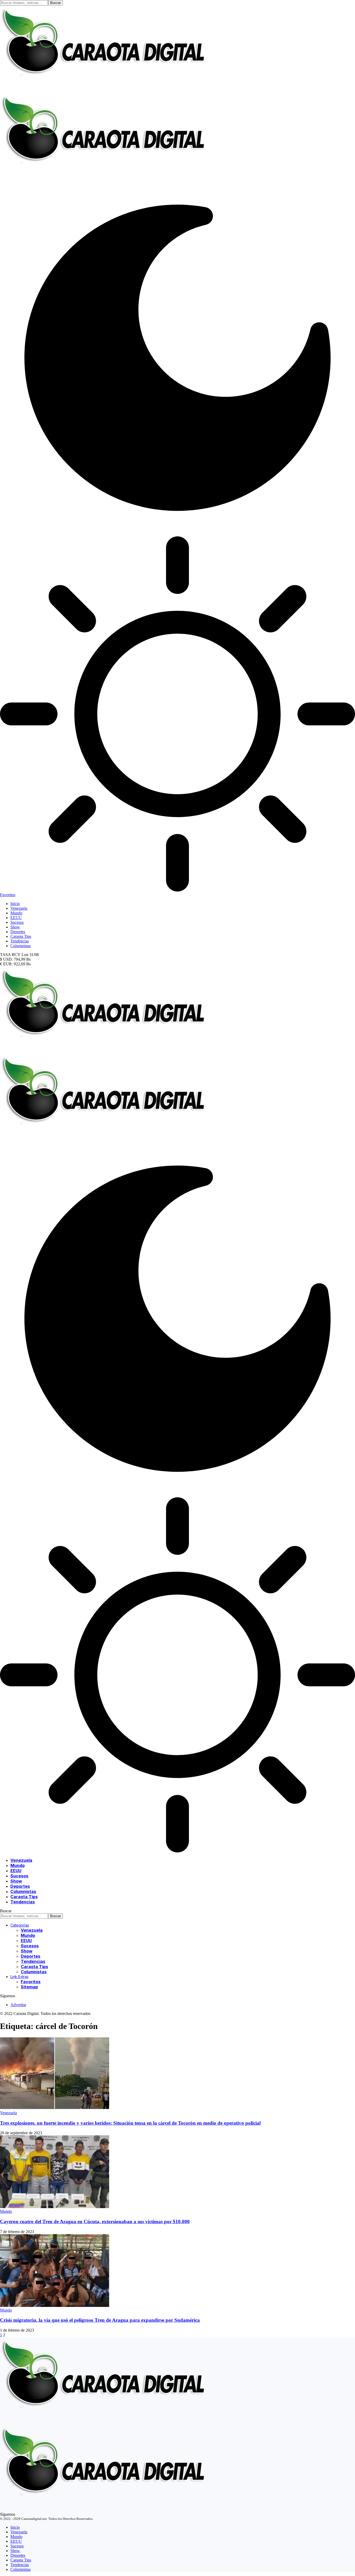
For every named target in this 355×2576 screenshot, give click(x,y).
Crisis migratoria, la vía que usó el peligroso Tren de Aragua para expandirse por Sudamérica (100, 2320)
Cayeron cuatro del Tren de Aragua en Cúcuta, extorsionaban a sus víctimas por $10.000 (95, 2222)
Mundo (6, 2211)
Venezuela (8, 2113)
